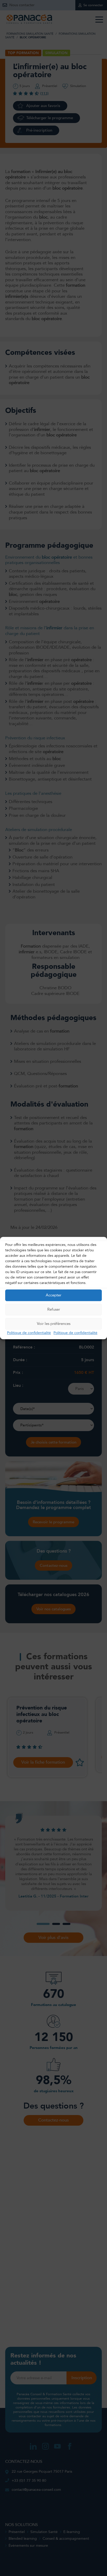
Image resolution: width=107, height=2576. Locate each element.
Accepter (53, 1295)
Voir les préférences (54, 1324)
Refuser (54, 1309)
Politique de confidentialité (29, 1333)
